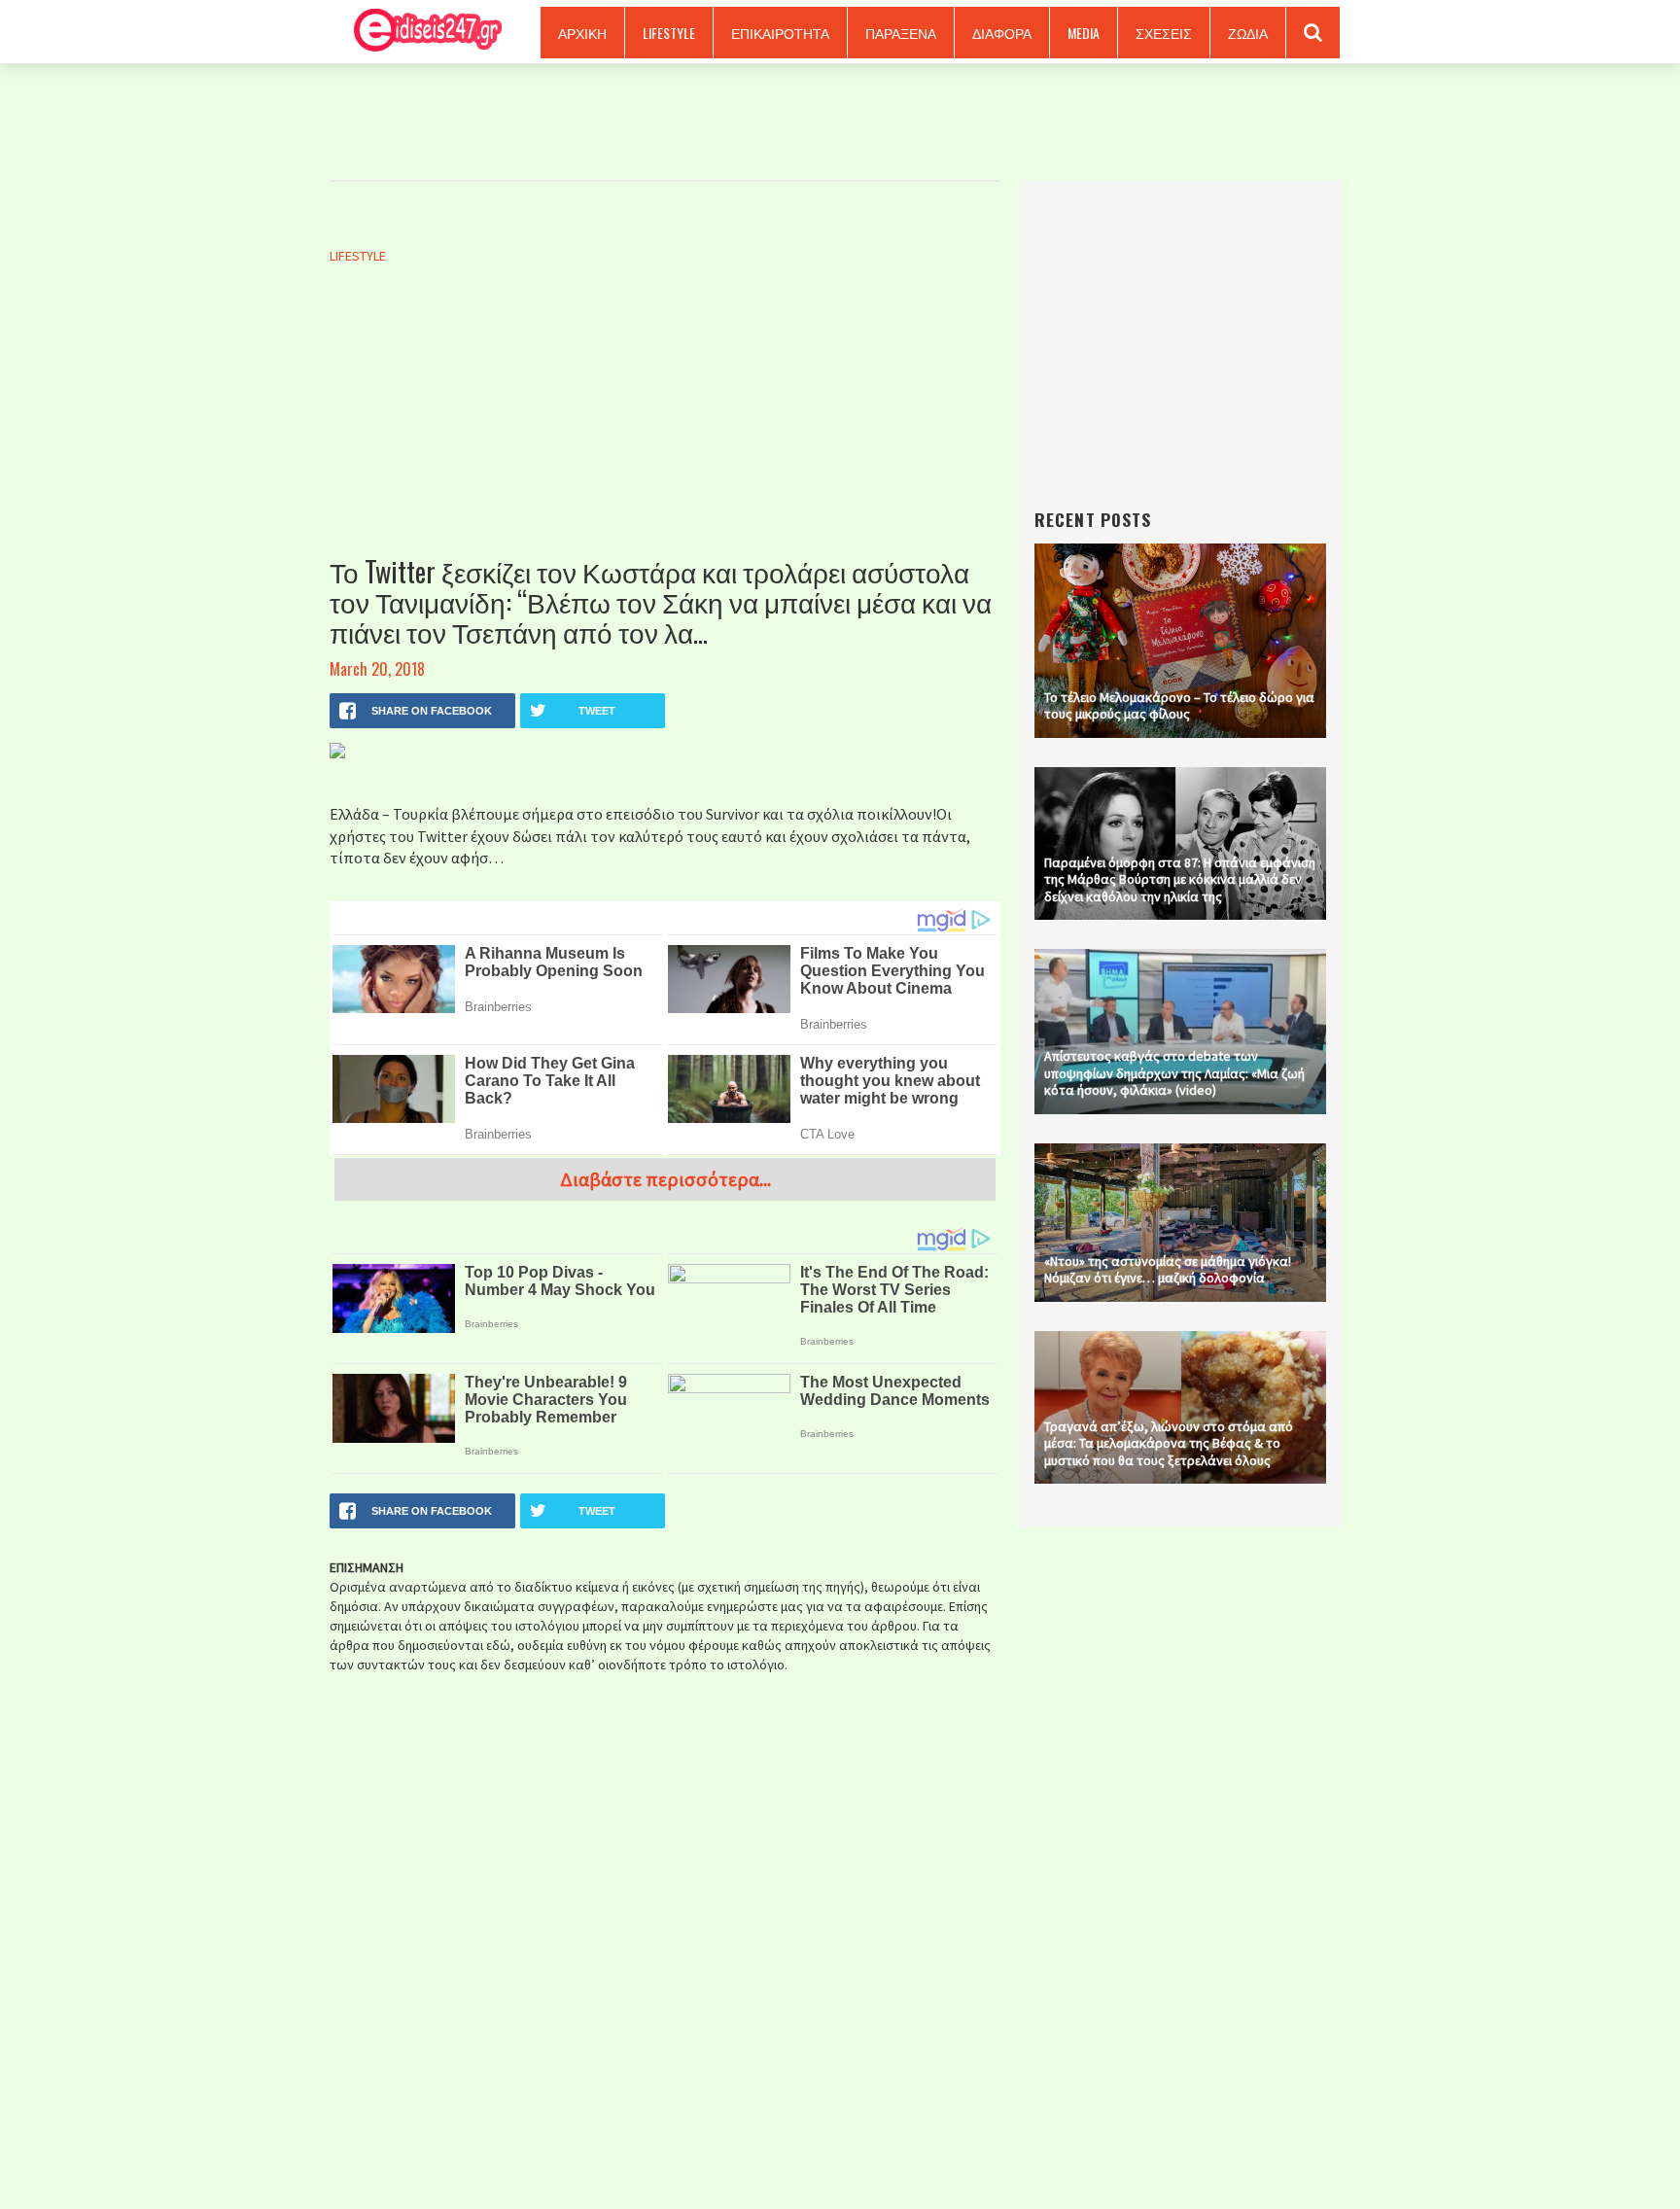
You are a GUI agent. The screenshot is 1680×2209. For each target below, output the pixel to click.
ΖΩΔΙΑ (1248, 33)
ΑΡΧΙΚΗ (582, 33)
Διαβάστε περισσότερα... (665, 1179)
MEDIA (1084, 33)
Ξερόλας (421, 32)
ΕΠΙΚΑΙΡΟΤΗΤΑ (780, 33)
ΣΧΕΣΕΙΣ (1164, 33)
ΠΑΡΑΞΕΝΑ (901, 33)
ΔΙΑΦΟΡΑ (1002, 33)
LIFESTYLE (669, 33)
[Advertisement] (665, 431)
